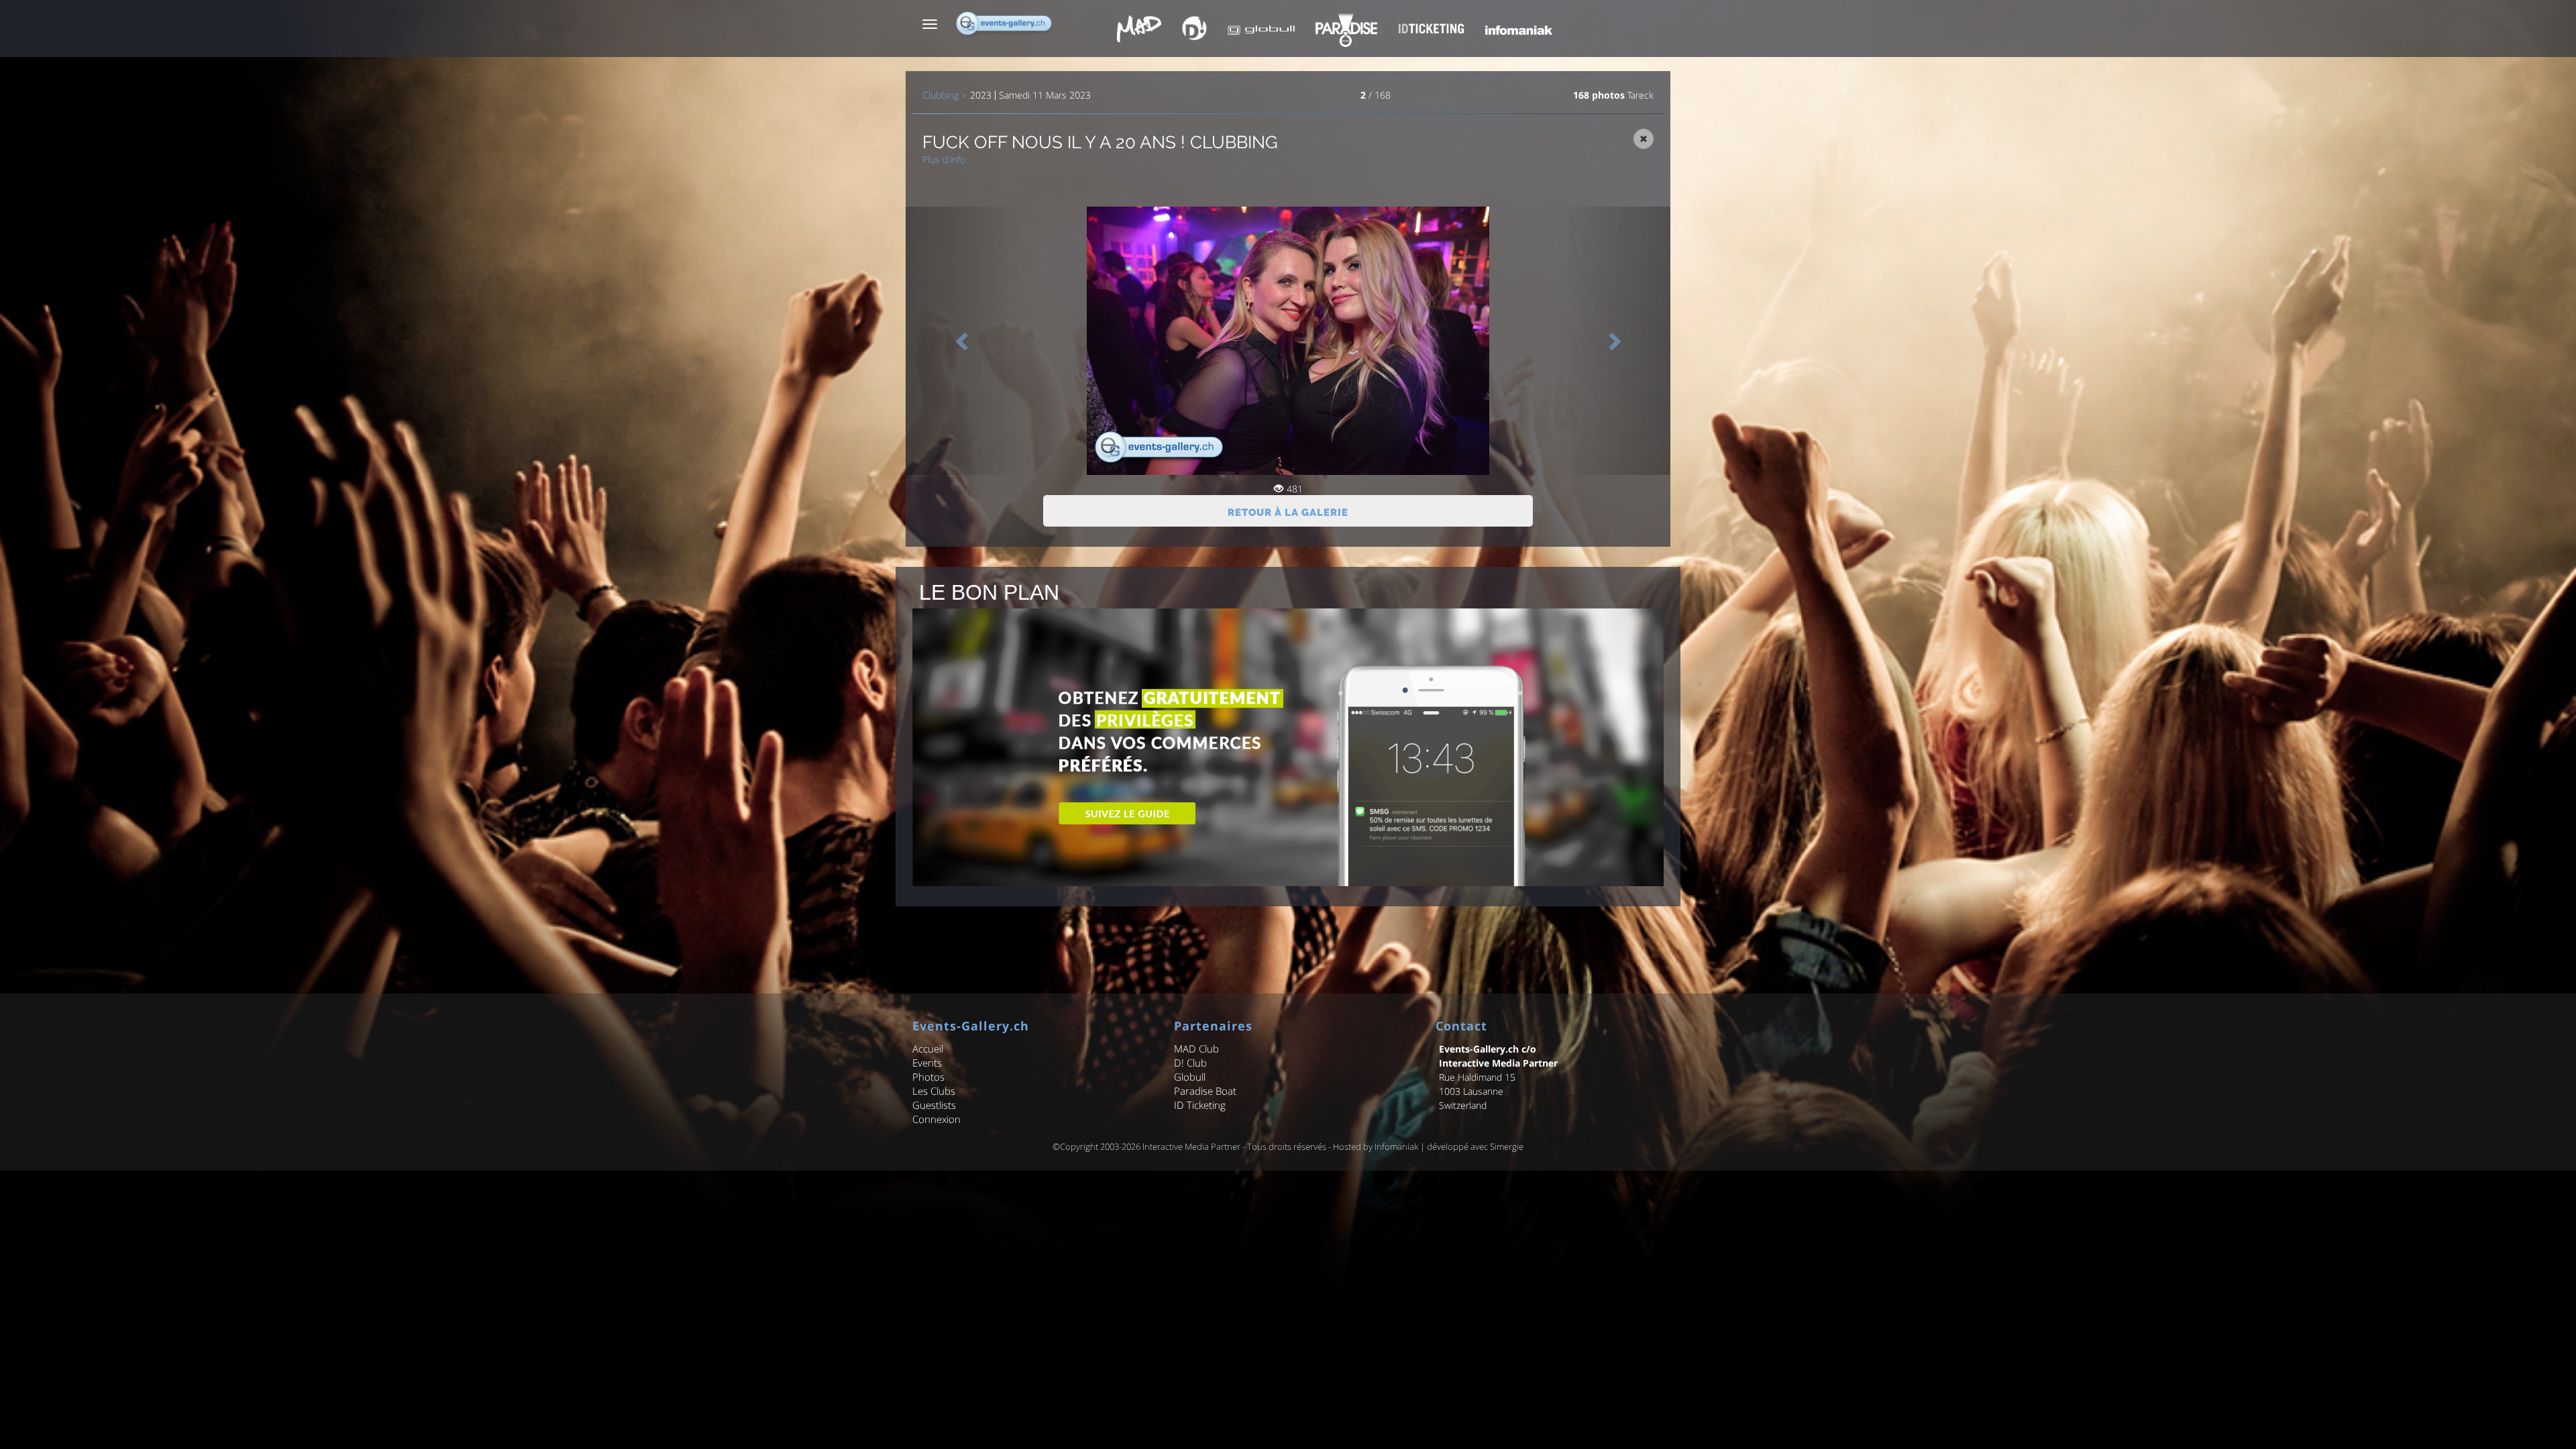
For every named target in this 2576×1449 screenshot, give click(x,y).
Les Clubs (934, 1091)
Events (927, 1063)
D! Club (1190, 1063)
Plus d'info (944, 159)
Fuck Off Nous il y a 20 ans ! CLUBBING (1100, 142)
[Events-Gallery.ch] (1005, 23)
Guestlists (934, 1105)
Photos (928, 1077)
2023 (981, 95)
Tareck (1641, 95)
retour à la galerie (1288, 513)
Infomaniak (1396, 1146)
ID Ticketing (1200, 1105)
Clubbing (941, 95)
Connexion (936, 1119)
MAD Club (1196, 1049)
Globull (1190, 1077)
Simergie (1507, 1146)
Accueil (928, 1049)
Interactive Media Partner (1191, 1146)
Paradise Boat (1205, 1091)
